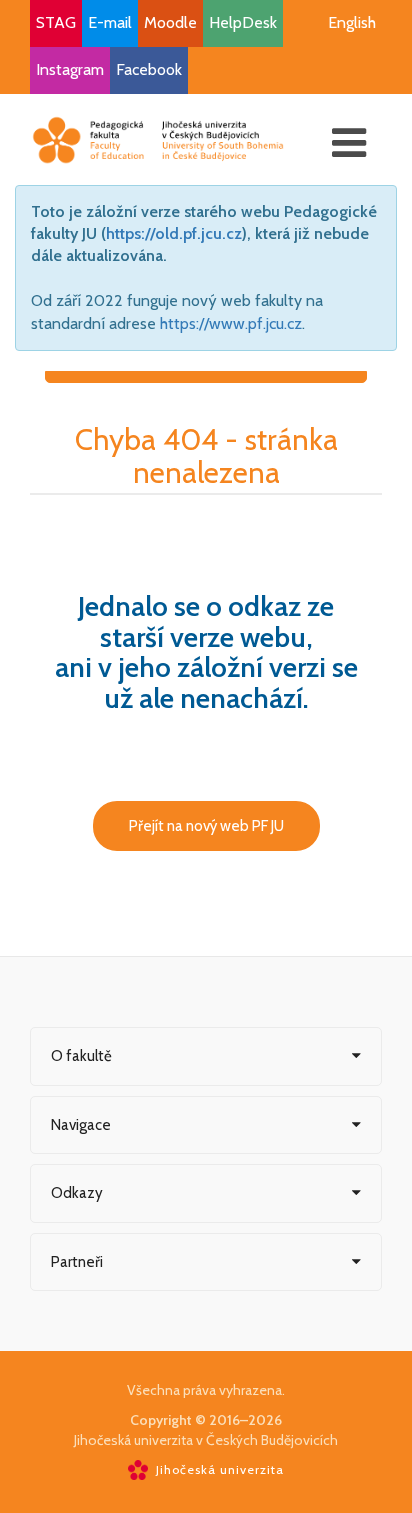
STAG (56, 22)
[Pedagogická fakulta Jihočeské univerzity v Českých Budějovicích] (158, 139)
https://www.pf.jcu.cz (231, 323)
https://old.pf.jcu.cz (174, 233)
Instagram (70, 69)
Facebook (149, 69)
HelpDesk (243, 22)
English (352, 22)
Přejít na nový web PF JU (206, 826)
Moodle (170, 22)
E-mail (110, 22)
